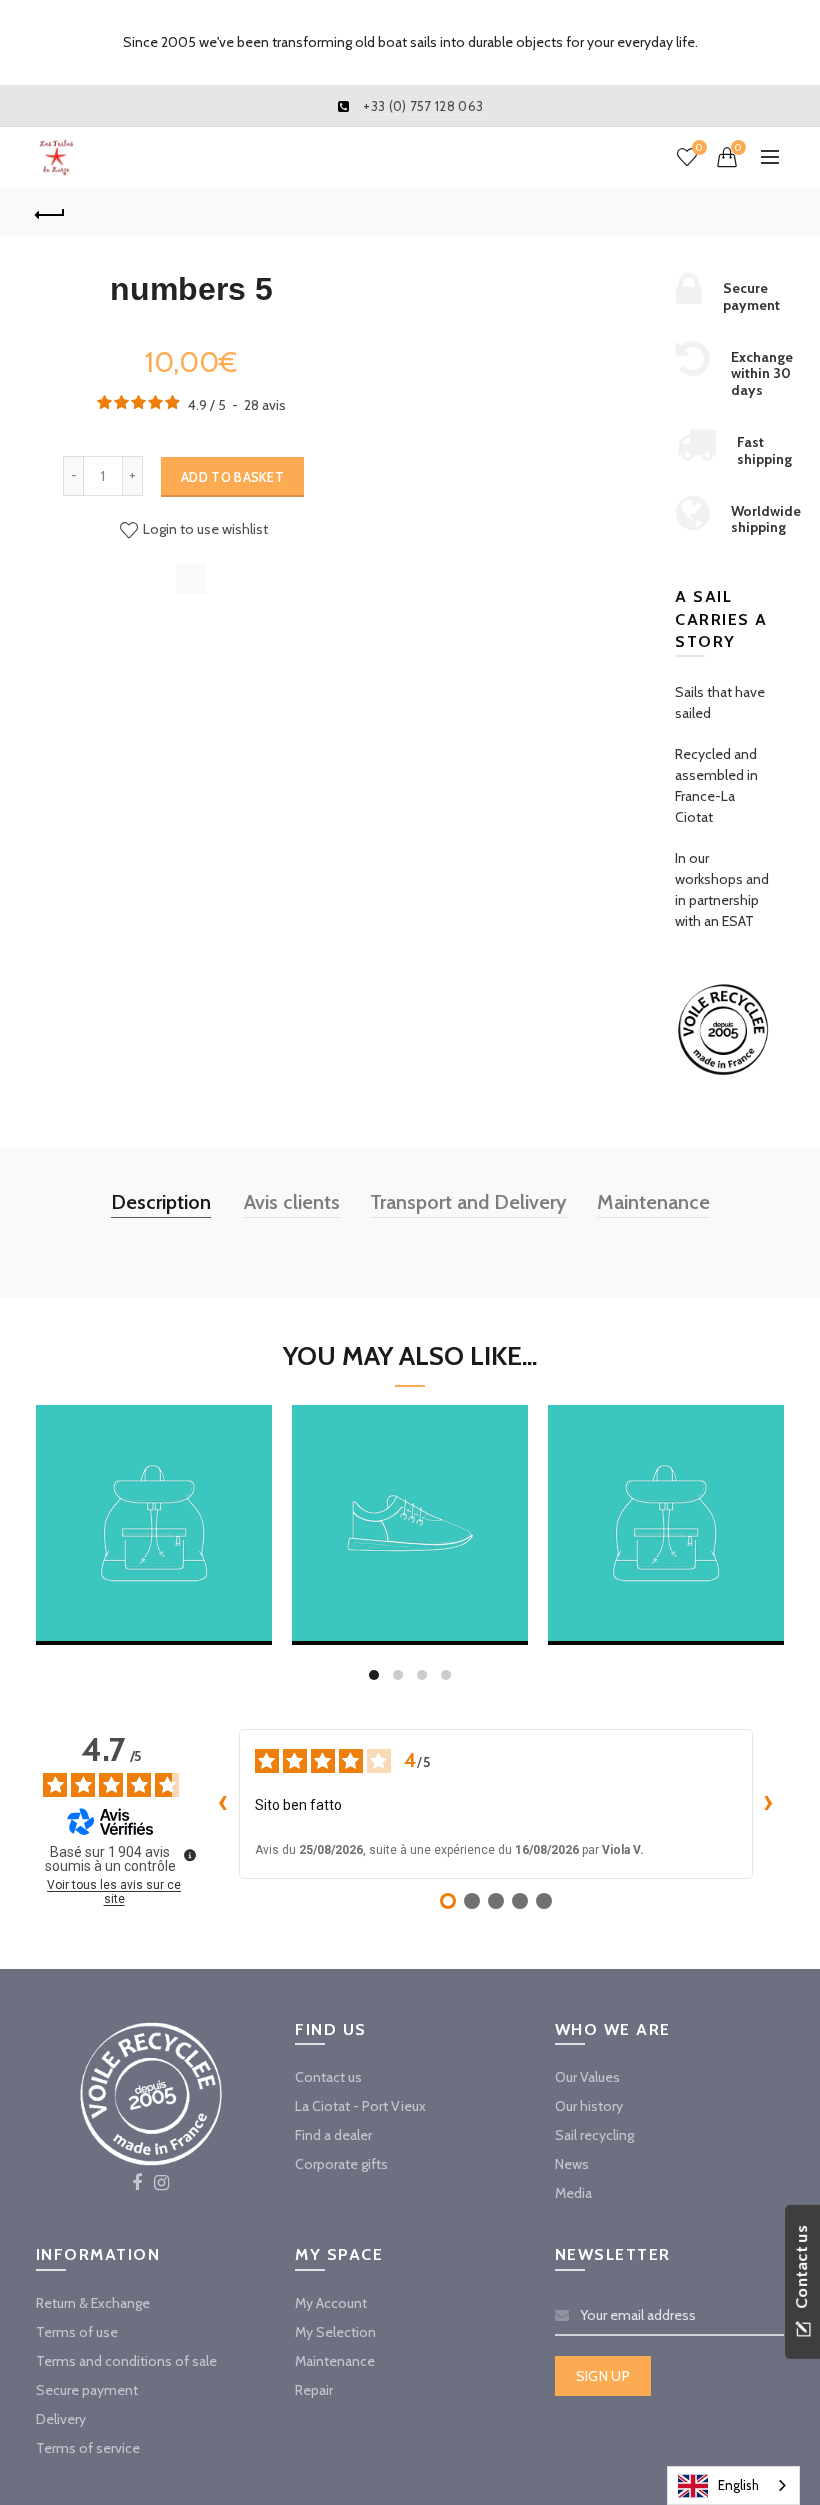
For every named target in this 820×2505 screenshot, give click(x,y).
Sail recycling (594, 2135)
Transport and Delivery (468, 1202)
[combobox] (733, 2485)
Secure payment (87, 2390)
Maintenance (653, 1202)
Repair (314, 2390)
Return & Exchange (93, 2303)
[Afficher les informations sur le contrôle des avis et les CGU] (190, 1855)
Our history (589, 2106)
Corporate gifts (341, 2164)
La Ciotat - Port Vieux (360, 2106)
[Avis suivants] (769, 1804)
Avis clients (292, 1202)
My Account (331, 2303)
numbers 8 (410, 1497)
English (738, 2485)
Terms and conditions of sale (126, 2361)
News (572, 2164)
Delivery (61, 2419)
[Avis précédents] (223, 1804)
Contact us (328, 2077)
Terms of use (77, 2332)
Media (573, 2193)
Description (161, 1202)
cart (153, 1593)
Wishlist (699, 148)
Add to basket (232, 477)
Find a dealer (333, 2135)
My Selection (335, 2332)
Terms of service (88, 2448)
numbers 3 (666, 1497)
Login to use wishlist (204, 529)
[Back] (51, 212)
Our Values (587, 2077)
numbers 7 (153, 1497)
